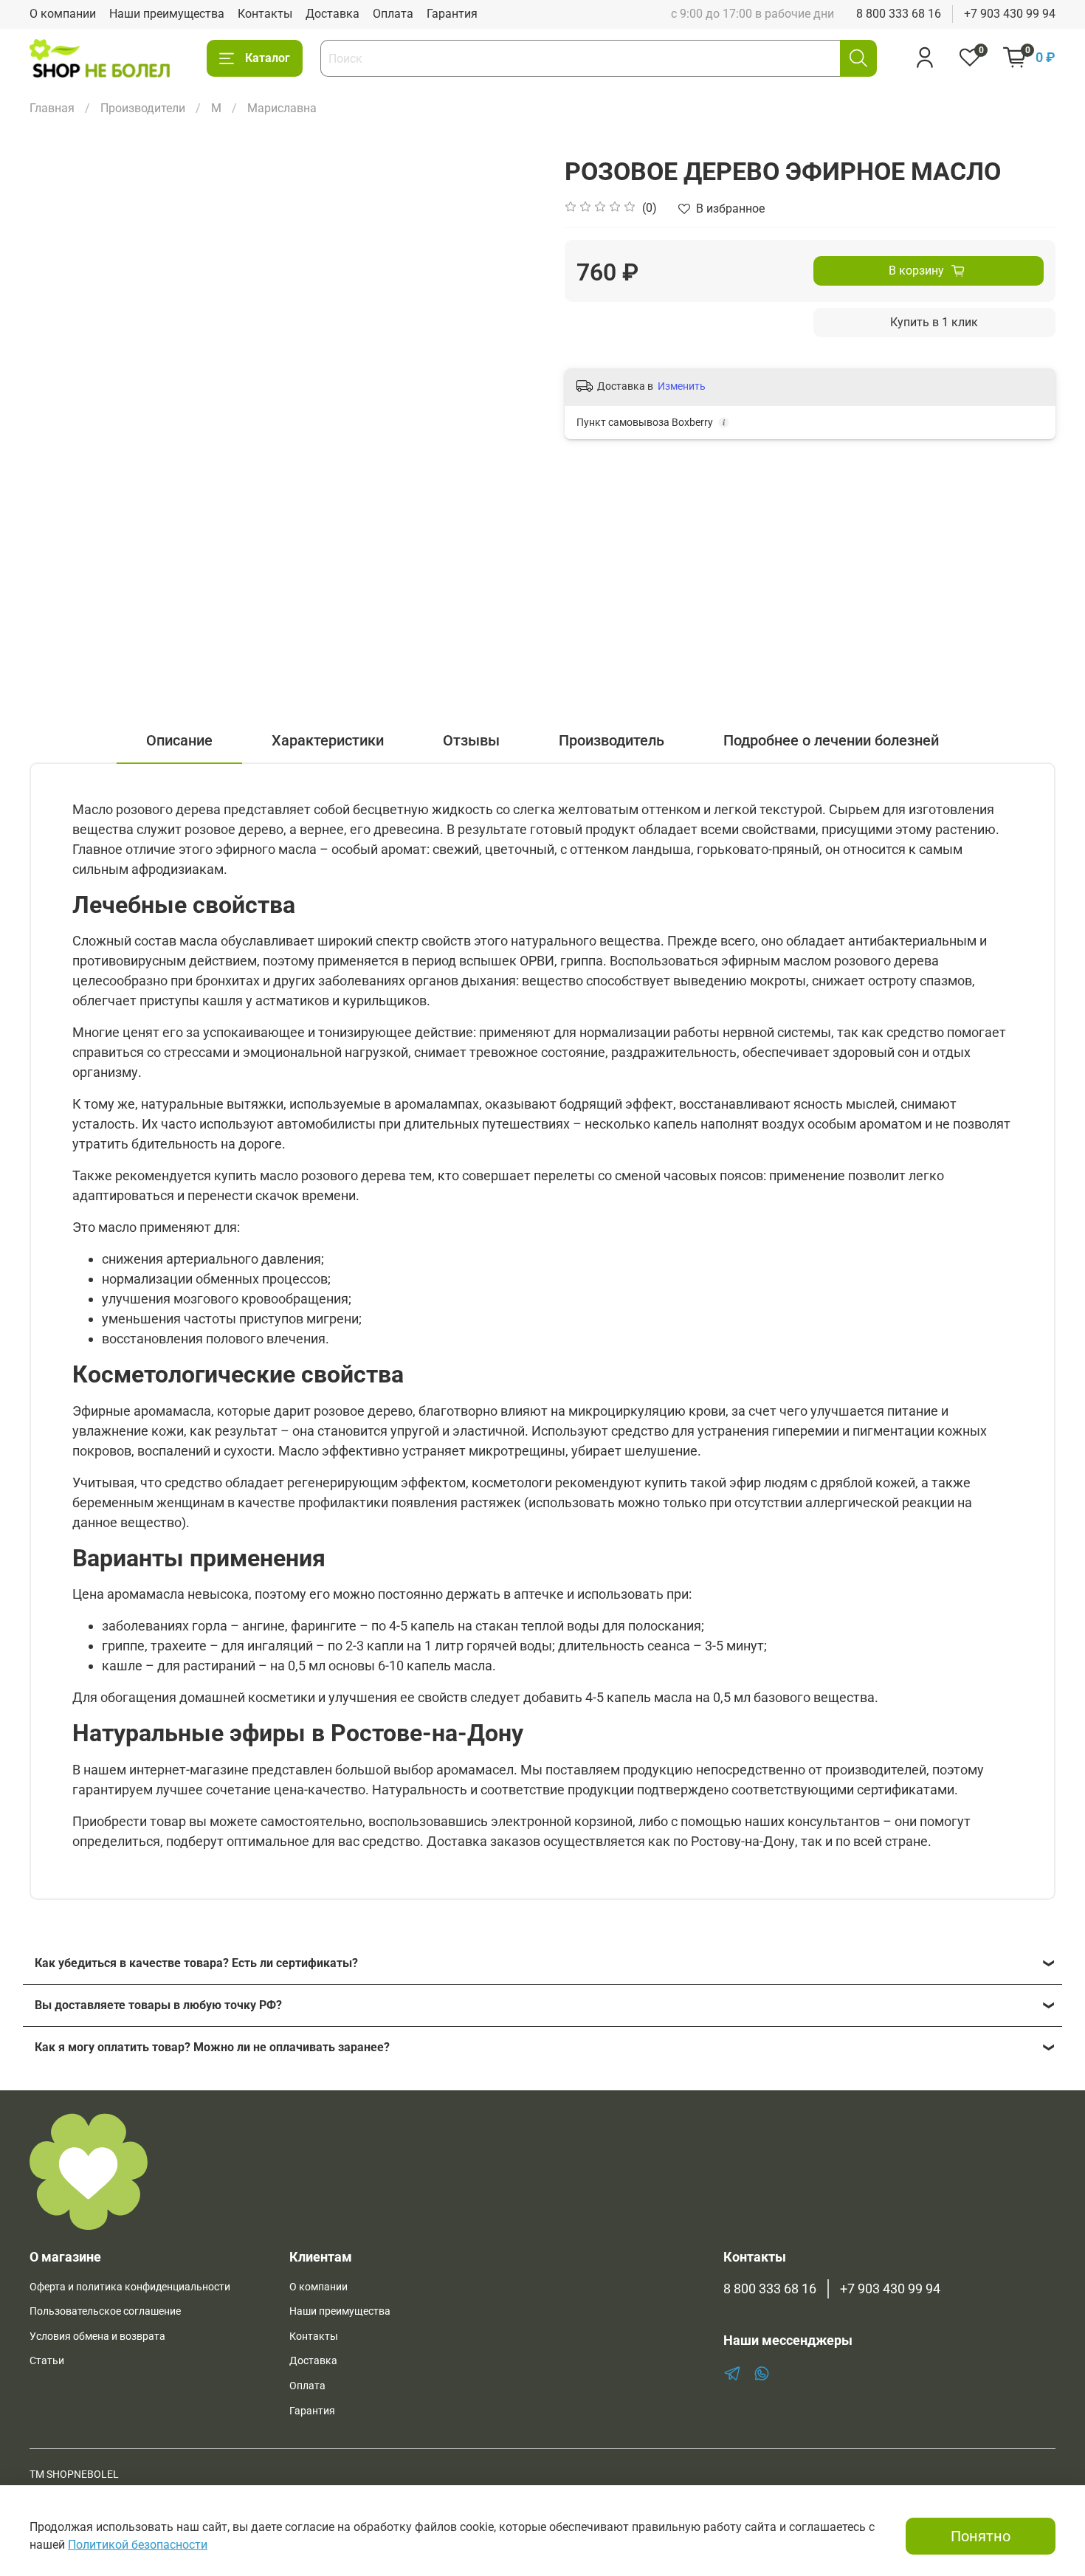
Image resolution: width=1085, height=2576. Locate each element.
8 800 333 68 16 (899, 14)
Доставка (333, 14)
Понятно (981, 2536)
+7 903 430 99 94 (1010, 14)
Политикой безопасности (138, 2545)
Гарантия (452, 14)
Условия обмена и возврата (97, 2336)
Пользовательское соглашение (105, 2311)
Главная (52, 108)
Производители (143, 108)
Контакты (265, 14)
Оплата (393, 14)
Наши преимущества (167, 14)
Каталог (268, 58)
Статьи (47, 2361)
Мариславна (282, 108)
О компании (63, 14)
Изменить (682, 386)
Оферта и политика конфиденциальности (130, 2287)
